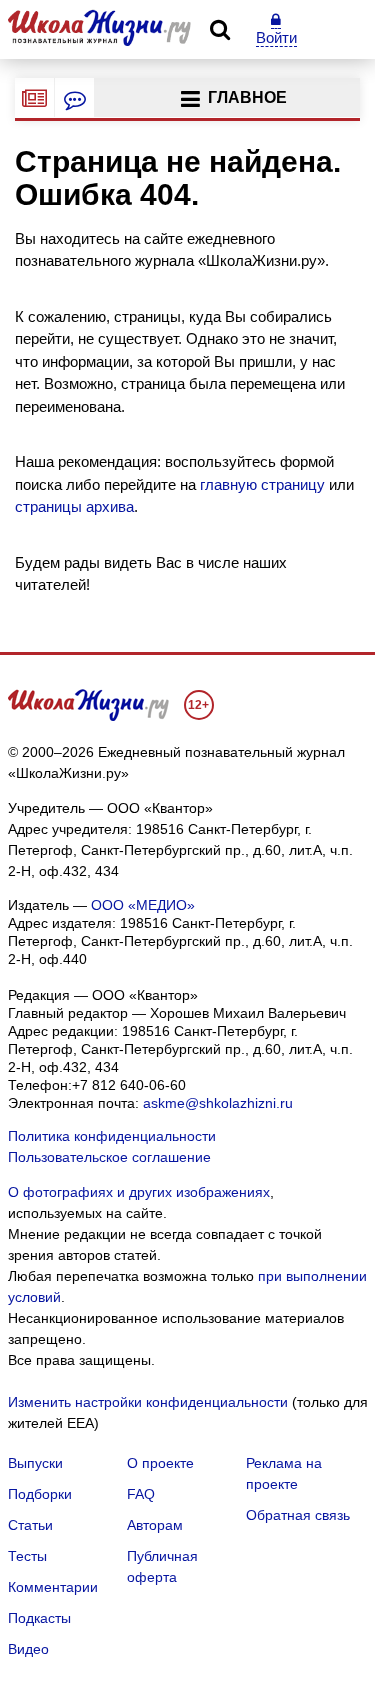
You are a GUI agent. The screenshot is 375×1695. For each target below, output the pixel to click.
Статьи (30, 1525)
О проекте (160, 1463)
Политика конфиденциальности (112, 1136)
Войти (276, 37)
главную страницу (262, 484)
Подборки (40, 1494)
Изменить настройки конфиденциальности (148, 1402)
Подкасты (39, 1618)
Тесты (27, 1556)
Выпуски (35, 1463)
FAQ (141, 1494)
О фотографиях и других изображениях (139, 1192)
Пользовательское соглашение (109, 1157)
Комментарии (53, 1587)
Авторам (155, 1525)
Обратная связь (298, 1515)
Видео (28, 1649)
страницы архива (74, 506)
